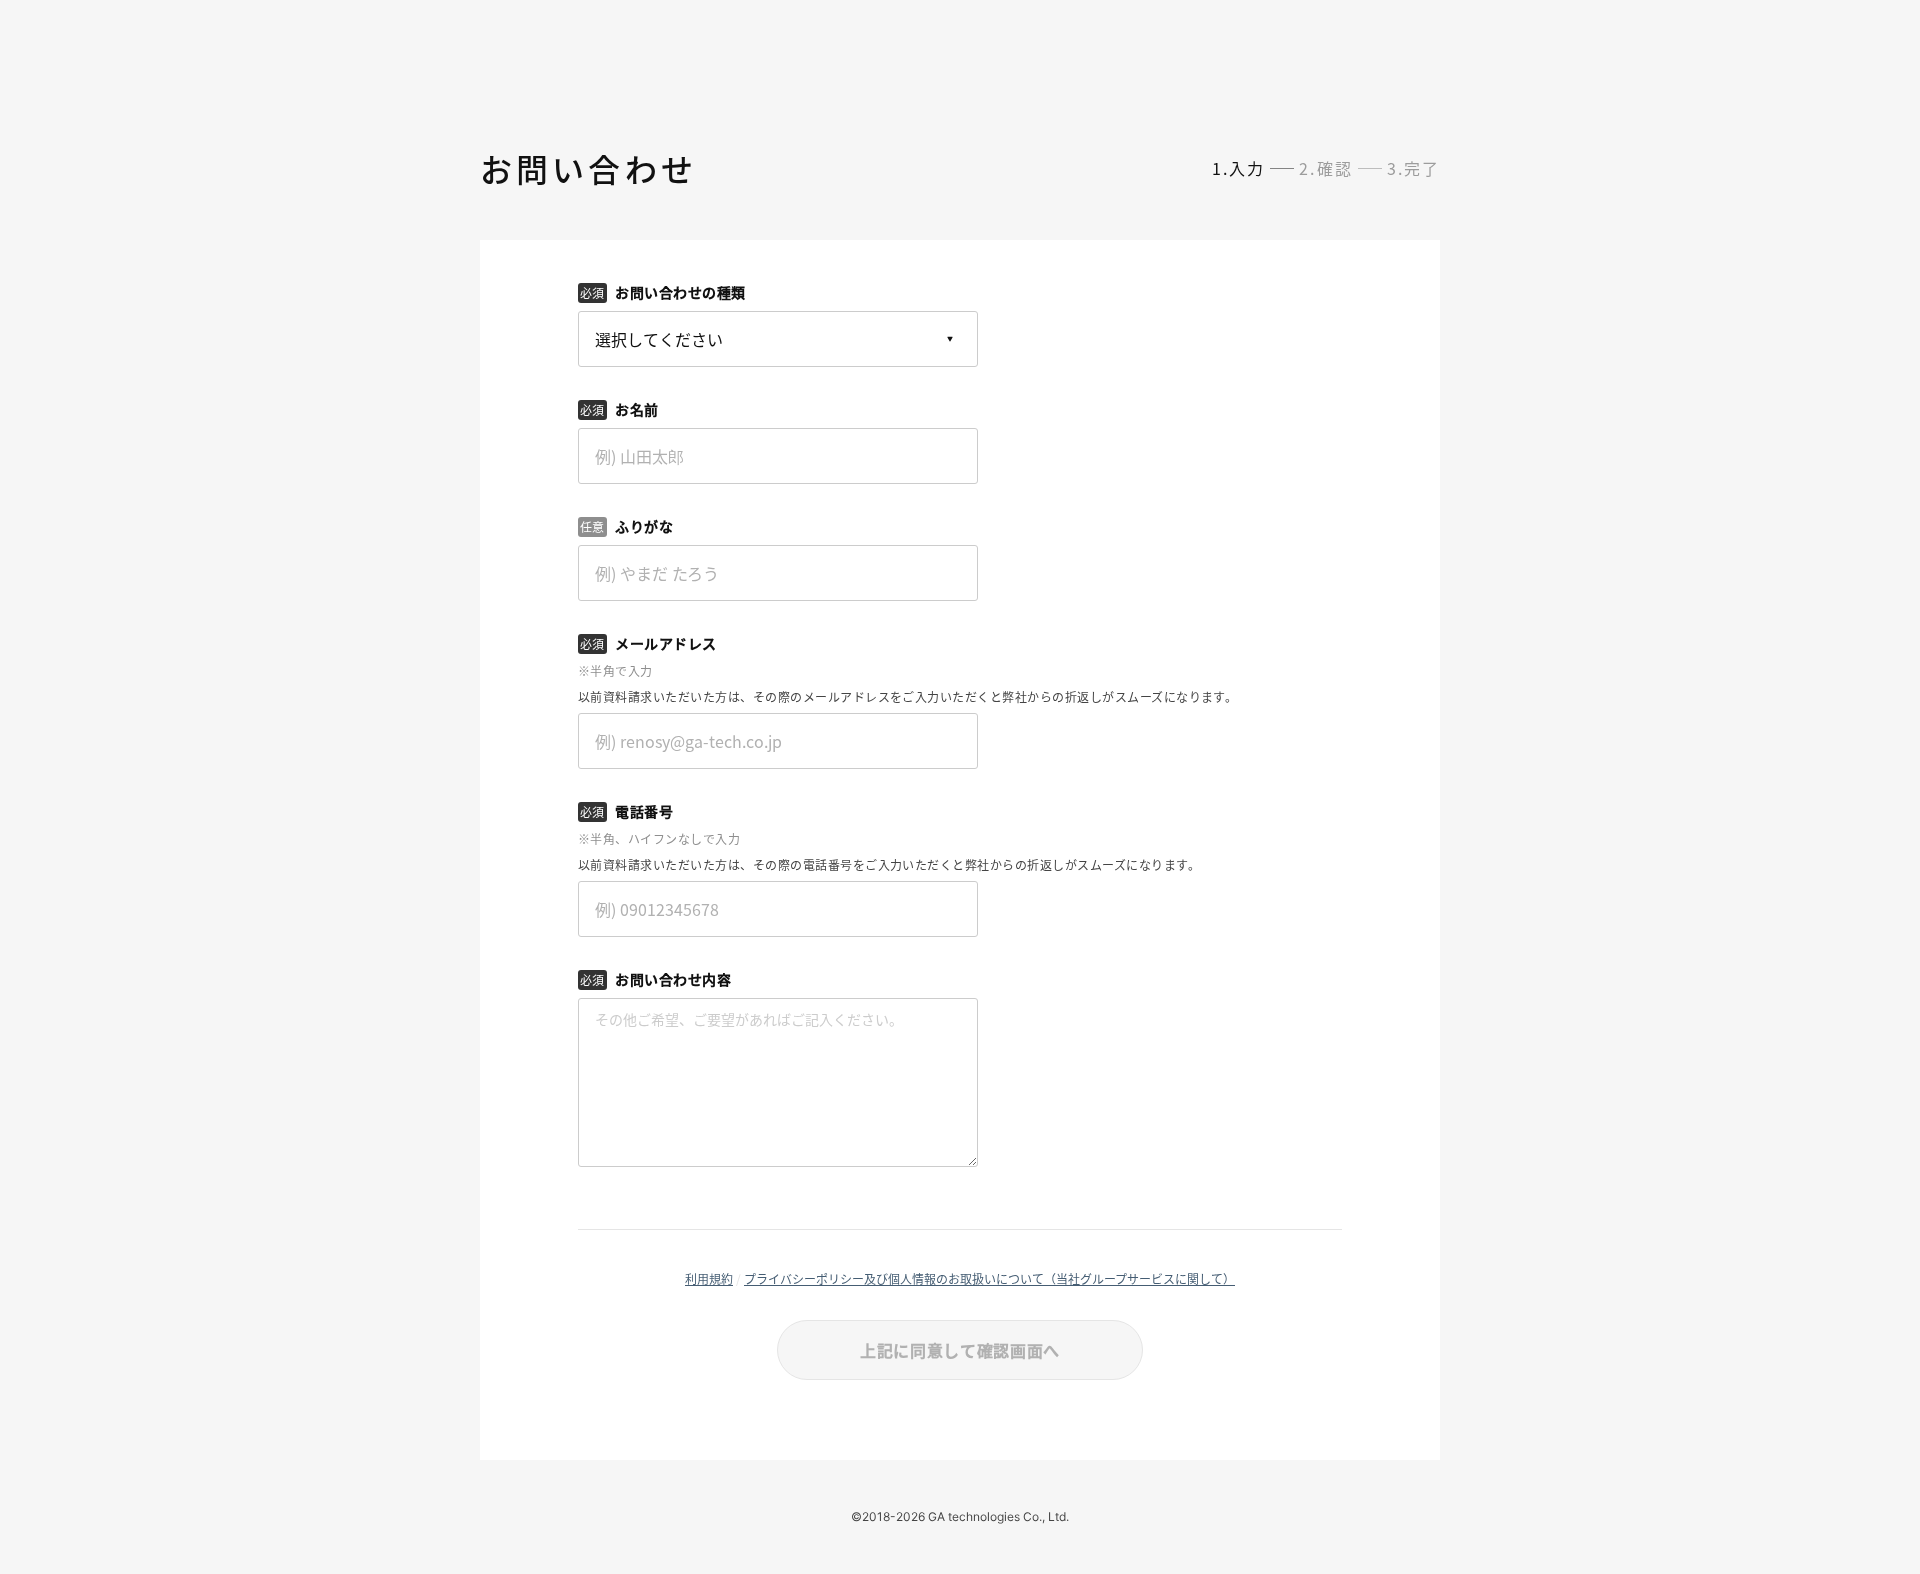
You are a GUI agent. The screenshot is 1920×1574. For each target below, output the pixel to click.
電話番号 (644, 811)
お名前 (637, 409)
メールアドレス (666, 643)
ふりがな (644, 526)
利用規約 (709, 1278)
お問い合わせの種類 (680, 292)
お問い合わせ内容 (673, 979)
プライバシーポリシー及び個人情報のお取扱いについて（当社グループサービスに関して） (989, 1278)
